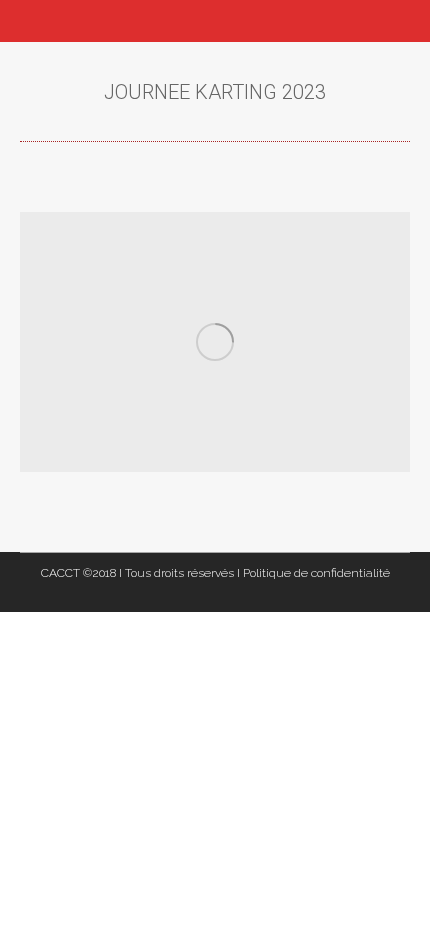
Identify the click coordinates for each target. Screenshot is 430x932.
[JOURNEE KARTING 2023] (215, 342)
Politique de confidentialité (316, 573)
